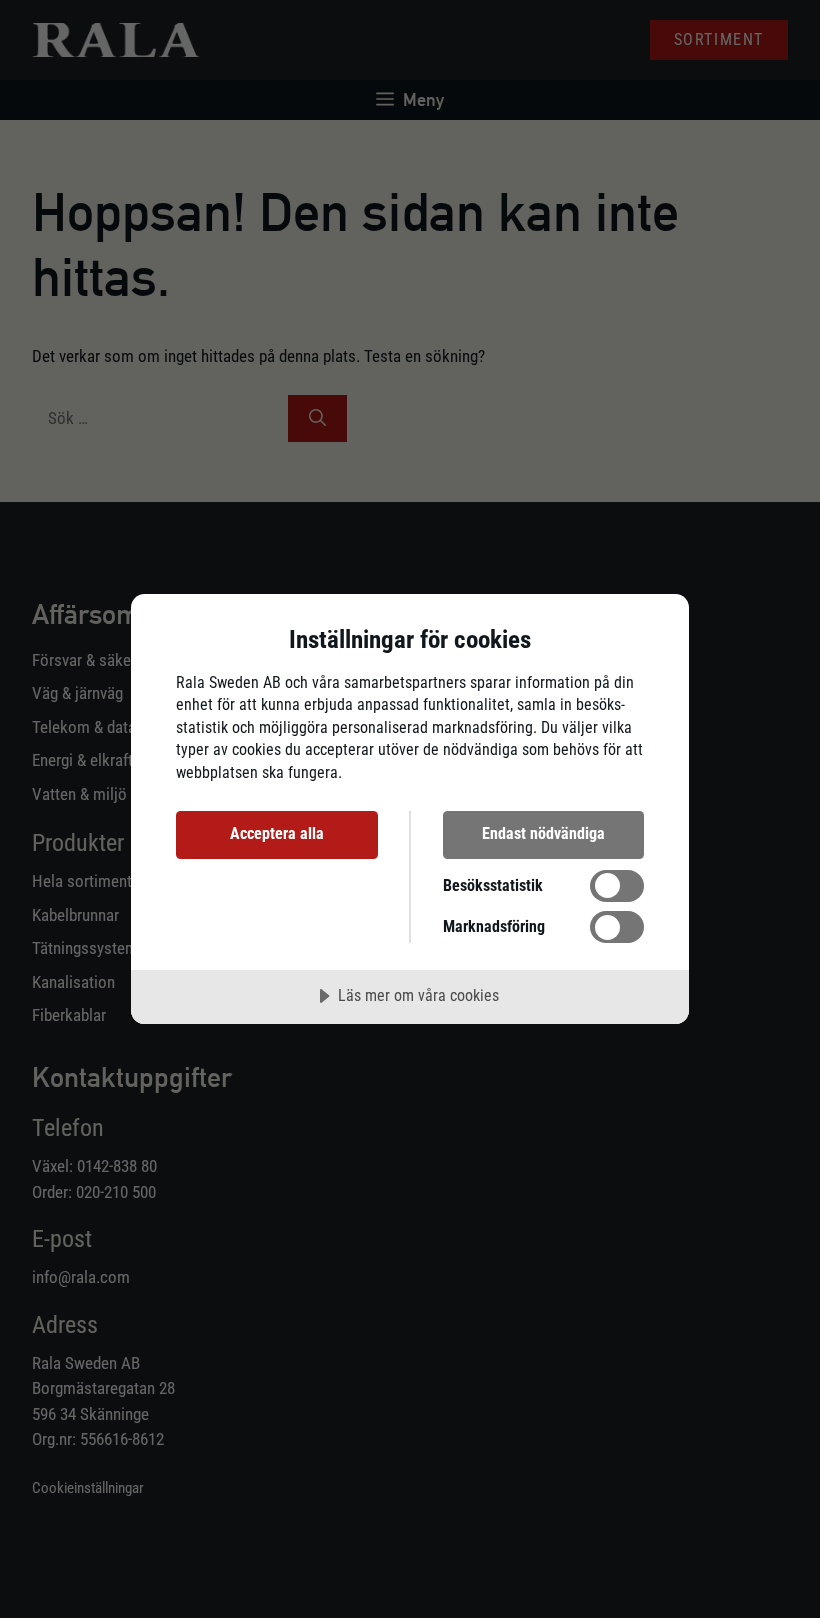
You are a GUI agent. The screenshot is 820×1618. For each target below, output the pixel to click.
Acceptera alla (277, 833)
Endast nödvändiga (543, 833)
